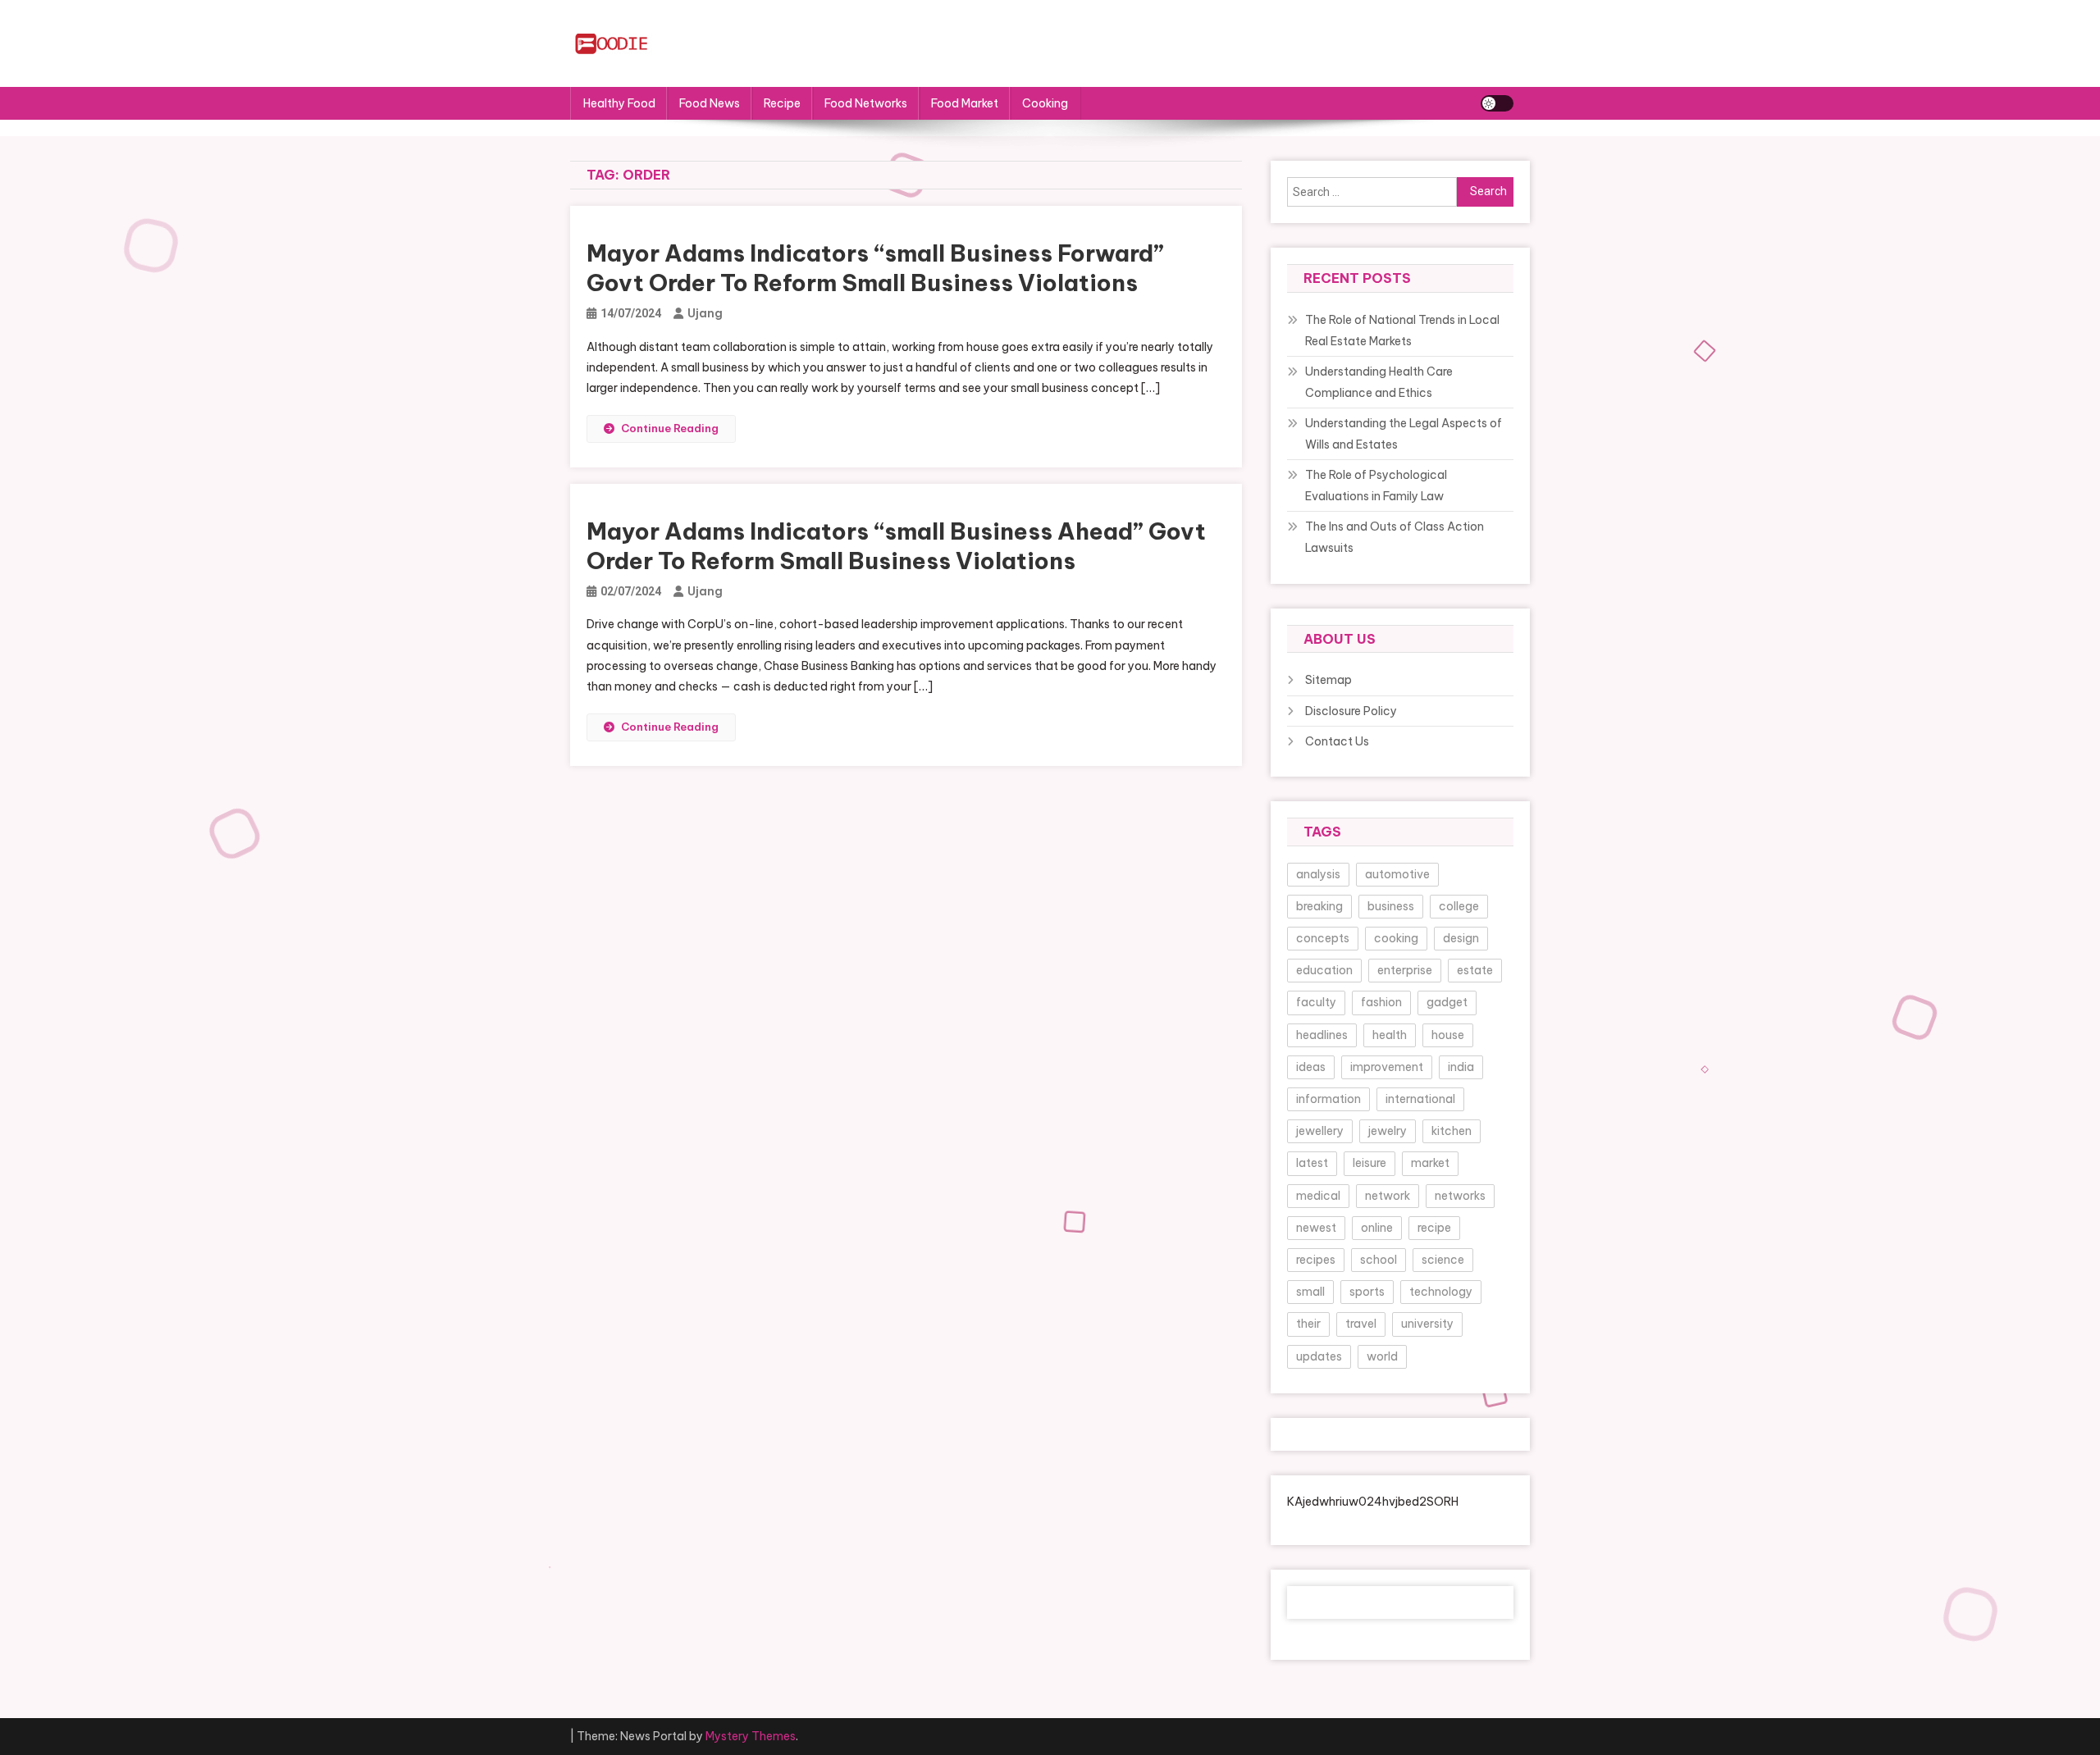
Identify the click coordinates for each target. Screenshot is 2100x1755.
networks (1460, 1196)
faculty (1316, 1002)
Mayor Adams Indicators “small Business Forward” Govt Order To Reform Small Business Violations (875, 268)
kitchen (1452, 1131)
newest (1316, 1228)
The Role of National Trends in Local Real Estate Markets (1402, 330)
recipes (1316, 1260)
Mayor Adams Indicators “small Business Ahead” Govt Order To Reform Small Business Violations (896, 546)
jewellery (1320, 1131)
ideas (1311, 1067)
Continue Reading (670, 428)
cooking (1396, 938)
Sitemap (1328, 680)
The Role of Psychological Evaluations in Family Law (1376, 485)
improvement (1387, 1067)
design (1461, 938)
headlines (1322, 1035)
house (1448, 1035)
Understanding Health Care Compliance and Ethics (1379, 382)
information (1328, 1099)
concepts (1323, 938)
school (1379, 1260)
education (1324, 970)
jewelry (1388, 1131)
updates (1319, 1356)
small (1310, 1292)
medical (1318, 1196)
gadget (1447, 1002)
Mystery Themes (751, 1736)
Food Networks (866, 103)
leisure (1370, 1163)
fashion (1381, 1002)
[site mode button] (1497, 103)
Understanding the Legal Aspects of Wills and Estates (1404, 434)
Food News (710, 103)
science (1443, 1260)
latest (1312, 1163)
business (1391, 906)
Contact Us (1337, 741)
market (1430, 1163)
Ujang (705, 313)
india (1461, 1067)
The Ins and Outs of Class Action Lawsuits (1395, 537)
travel (1361, 1324)
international (1420, 1099)
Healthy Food (619, 103)
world (1382, 1356)
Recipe (782, 103)
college (1459, 906)
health (1390, 1035)
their (1308, 1324)
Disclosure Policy (1351, 711)
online (1377, 1228)
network (1388, 1196)
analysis (1318, 874)
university (1427, 1324)
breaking (1319, 906)
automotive (1397, 874)
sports (1367, 1292)
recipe (1434, 1228)
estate (1475, 970)
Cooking (1045, 103)
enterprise (1405, 970)
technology (1441, 1292)
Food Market (965, 103)
